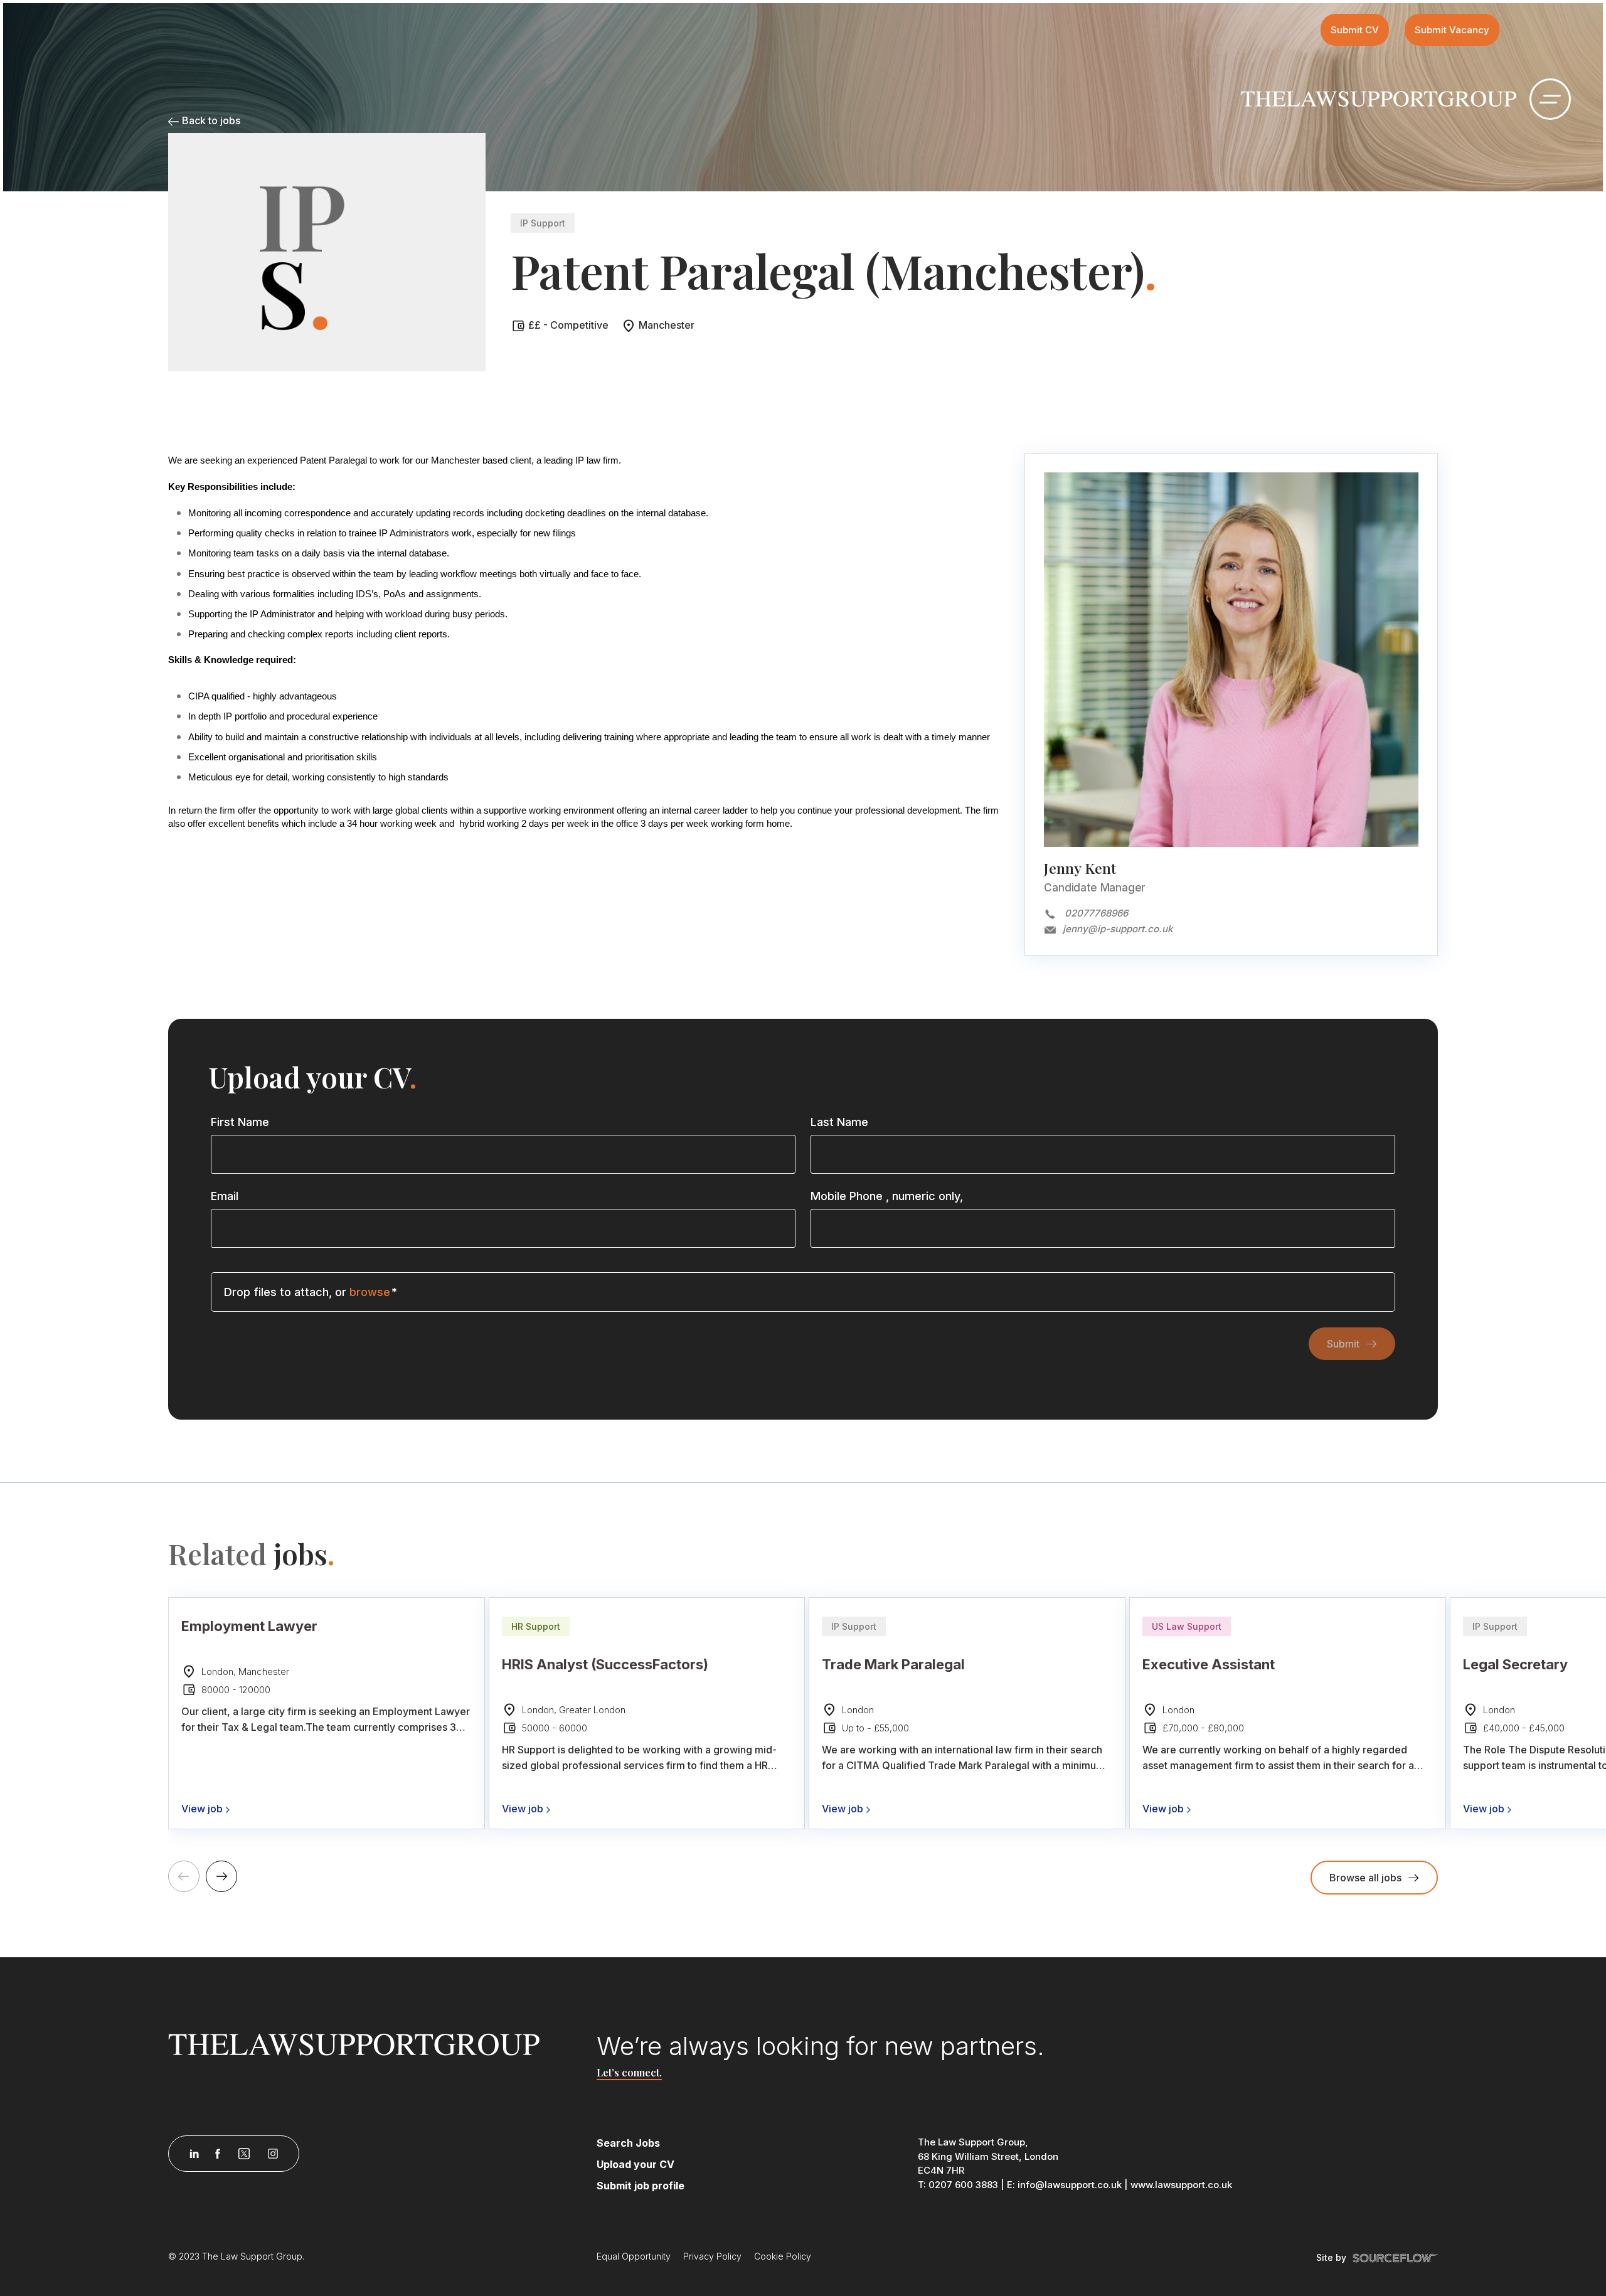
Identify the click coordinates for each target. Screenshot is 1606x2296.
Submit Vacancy (1452, 30)
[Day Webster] (1379, 98)
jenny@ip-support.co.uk (1118, 929)
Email (225, 1196)
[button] (221, 1876)
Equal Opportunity (634, 2256)
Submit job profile (641, 2186)
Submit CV (1355, 30)
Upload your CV (635, 2164)
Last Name (839, 1122)
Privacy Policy (712, 2256)
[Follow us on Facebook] (218, 2154)
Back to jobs (210, 120)
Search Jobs (628, 2143)
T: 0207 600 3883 (958, 2185)
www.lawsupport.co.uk (1181, 2185)
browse (370, 1292)
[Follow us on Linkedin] (194, 2154)
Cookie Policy (783, 2256)
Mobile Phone (887, 1196)
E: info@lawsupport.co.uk (1064, 2185)
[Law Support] (375, 2044)
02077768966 (1096, 913)
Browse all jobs (1365, 1878)
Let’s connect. (629, 2072)
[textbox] (503, 1154)
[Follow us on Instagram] (273, 2154)
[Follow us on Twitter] (244, 2154)
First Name (240, 1122)
